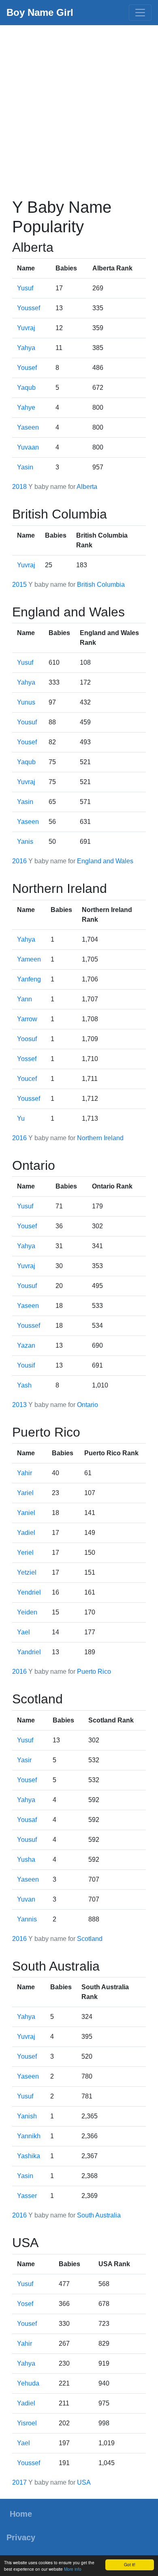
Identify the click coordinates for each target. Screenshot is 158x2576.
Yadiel (26, 1533)
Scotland (90, 1939)
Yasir (24, 1760)
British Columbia (101, 585)
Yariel (25, 1493)
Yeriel (25, 1553)
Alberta (87, 487)
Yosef (25, 2304)
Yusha (26, 1860)
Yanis (25, 842)
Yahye (26, 407)
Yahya (26, 348)
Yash (24, 1385)
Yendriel (29, 1592)
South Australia (99, 2215)
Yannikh (29, 2136)
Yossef (27, 1059)
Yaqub (26, 388)
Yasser (27, 2196)
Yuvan (26, 1899)
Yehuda (28, 2383)
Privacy (21, 2537)
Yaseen (28, 427)
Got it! (130, 2564)
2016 (19, 861)
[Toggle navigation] (140, 13)
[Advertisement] (79, 108)
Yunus (26, 702)
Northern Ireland (100, 1138)
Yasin (25, 467)
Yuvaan (28, 447)
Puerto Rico (94, 1672)
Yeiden (27, 1612)
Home (21, 2514)
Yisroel (27, 2423)
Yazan (26, 1345)
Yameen (29, 959)
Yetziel (27, 1572)
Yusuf (25, 288)
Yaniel (26, 1513)
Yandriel (29, 1652)
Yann (25, 999)
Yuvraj (26, 328)
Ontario (88, 1405)
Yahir (25, 1473)
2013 (19, 1405)
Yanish (27, 2116)
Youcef (27, 1079)
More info (73, 2569)
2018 (19, 487)
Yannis (27, 1919)
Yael (23, 1632)
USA (84, 2482)
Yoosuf (27, 1039)
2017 (19, 2482)
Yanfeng (29, 979)
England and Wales (105, 861)
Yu (21, 1118)
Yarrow (27, 1019)
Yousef (27, 368)
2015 (19, 585)
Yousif (26, 1365)
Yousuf (27, 722)
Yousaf (27, 1820)
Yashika (29, 2156)
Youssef (29, 308)
